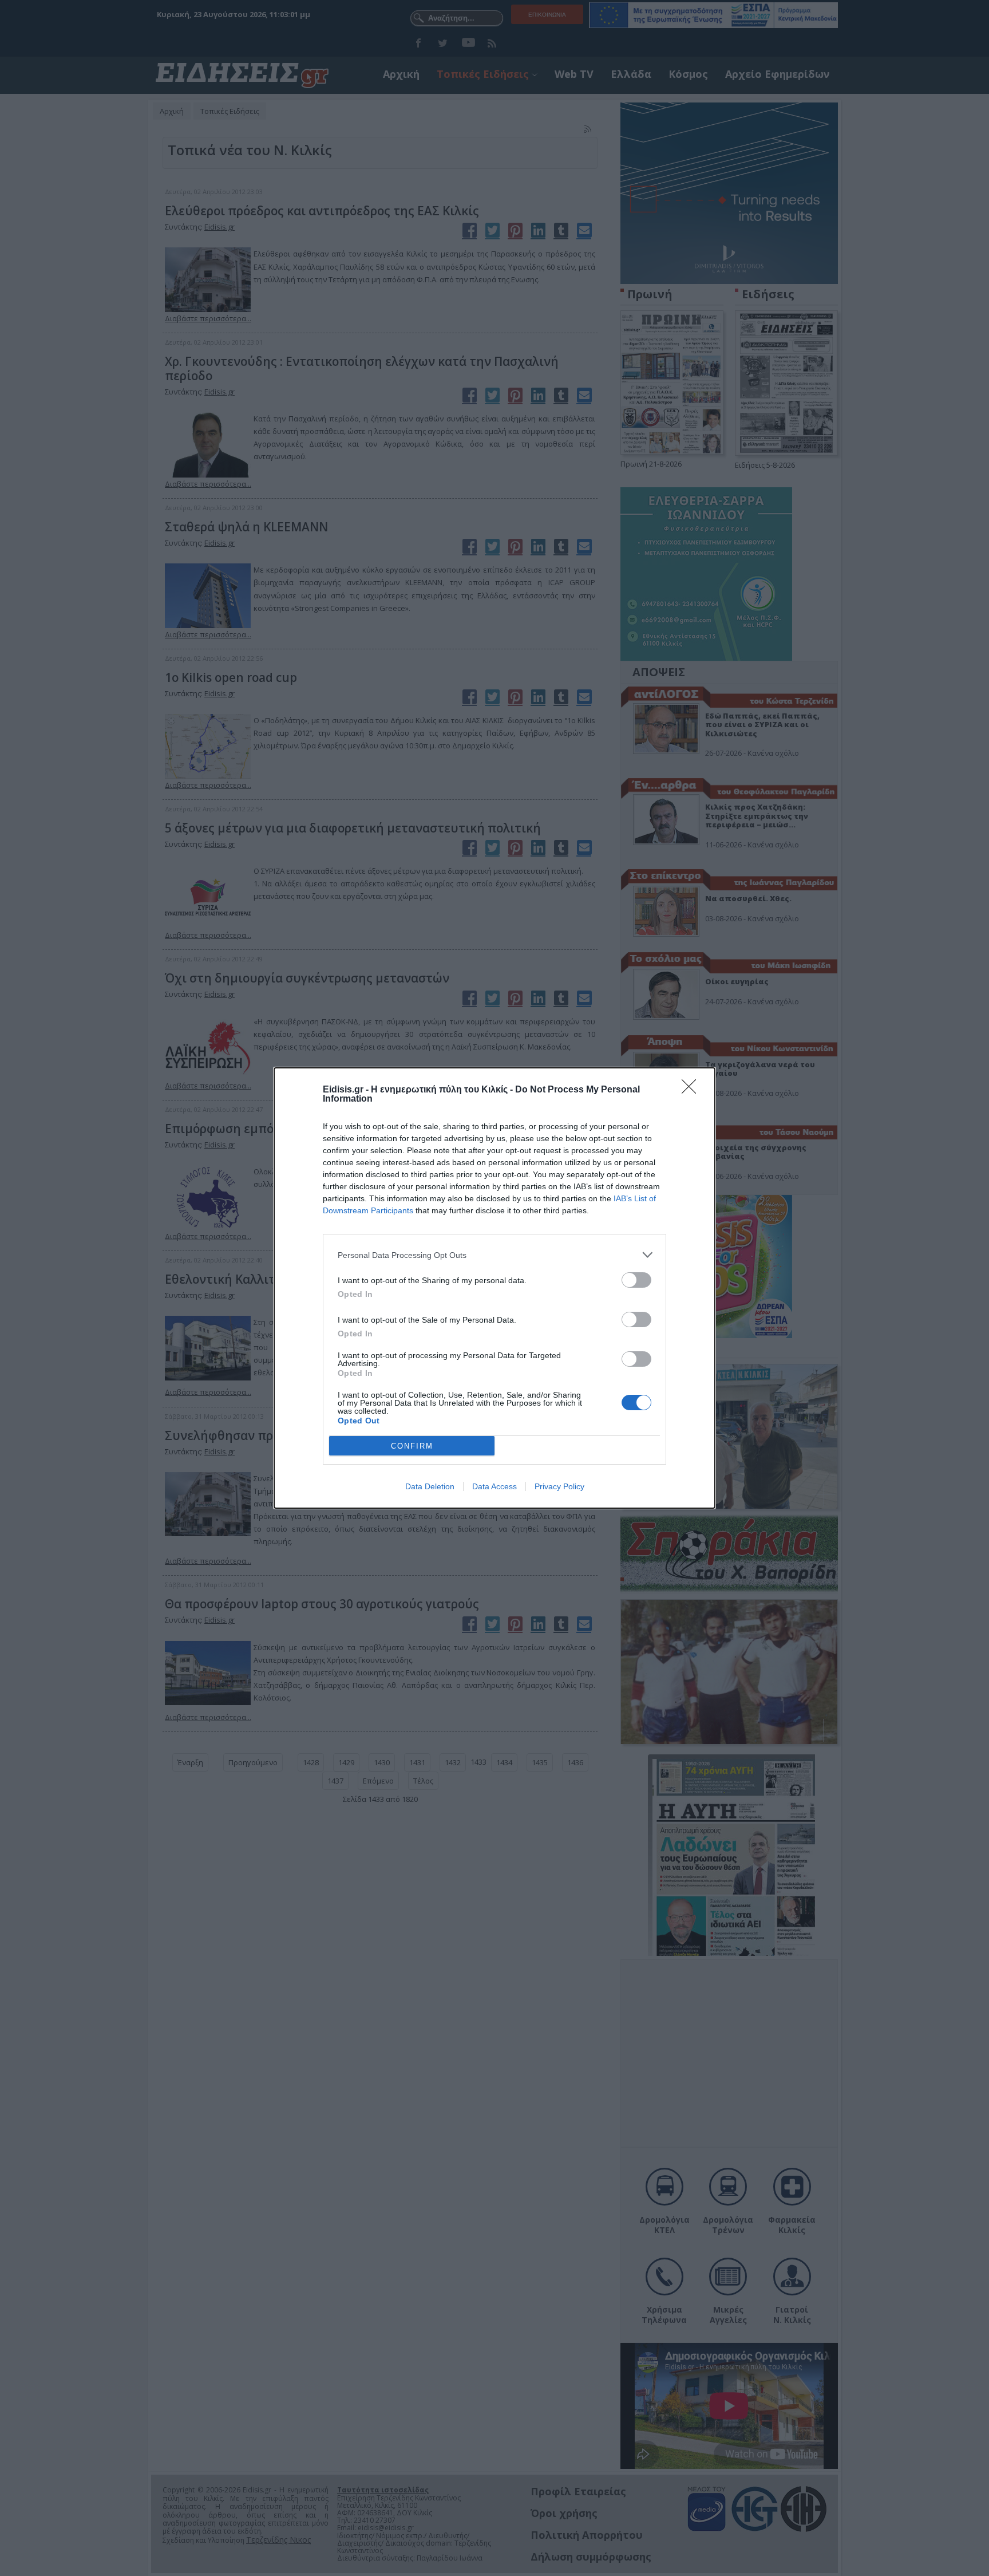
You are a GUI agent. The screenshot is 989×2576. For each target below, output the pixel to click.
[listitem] (494, 1255)
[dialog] (494, 1288)
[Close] (693, 1090)
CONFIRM (412, 1446)
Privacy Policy (559, 1486)
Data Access (494, 1486)
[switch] (636, 1280)
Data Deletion (430, 1486)
